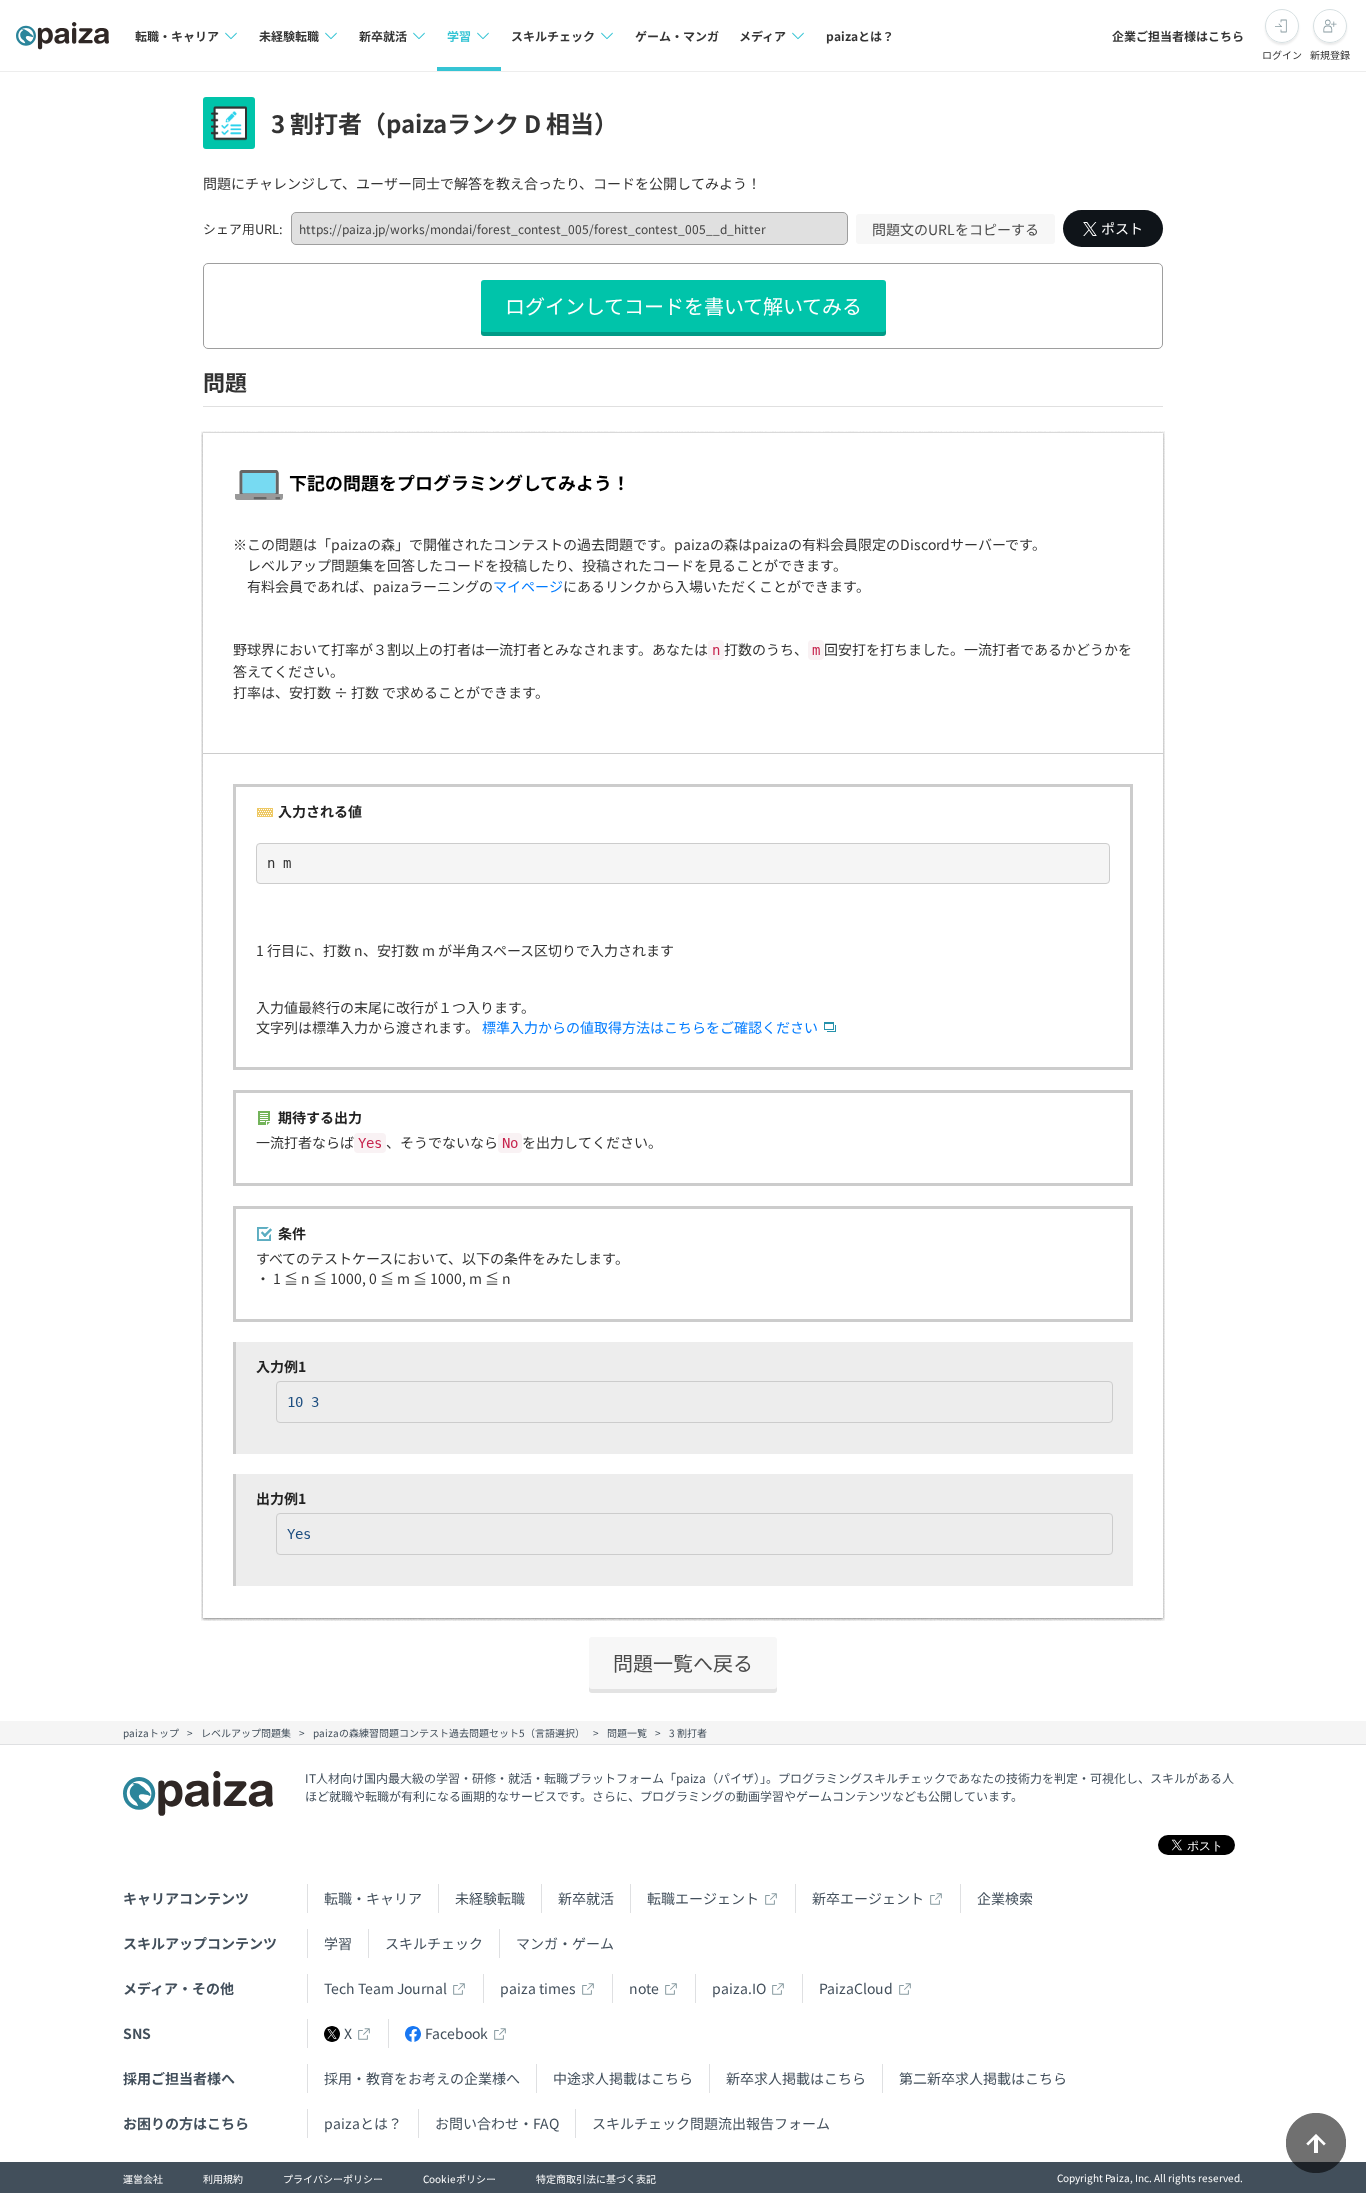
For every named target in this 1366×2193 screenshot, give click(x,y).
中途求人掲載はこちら (623, 2078)
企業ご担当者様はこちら (1178, 35)
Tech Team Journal (385, 1988)
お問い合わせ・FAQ (497, 2123)
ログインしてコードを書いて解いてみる (683, 305)
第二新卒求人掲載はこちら (983, 2078)
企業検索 (1005, 1898)
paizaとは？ (860, 35)
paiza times (538, 1988)
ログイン (1282, 54)
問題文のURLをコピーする (955, 229)
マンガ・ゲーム (565, 1943)
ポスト (1122, 228)
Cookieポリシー (459, 2178)
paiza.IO (739, 1988)
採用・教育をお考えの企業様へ (422, 2078)
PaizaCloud (856, 1988)
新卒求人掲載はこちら (796, 2078)
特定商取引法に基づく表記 (596, 2178)
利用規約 (223, 2178)
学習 (338, 1943)
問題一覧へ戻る (683, 1662)
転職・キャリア (373, 1898)
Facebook (456, 2033)
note (644, 1988)
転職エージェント (703, 1898)
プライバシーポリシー (333, 2178)
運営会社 (143, 2178)
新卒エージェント (868, 1898)
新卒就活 (586, 1898)
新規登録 (1330, 54)
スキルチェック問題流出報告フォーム (711, 2123)
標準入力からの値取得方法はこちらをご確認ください (650, 1027)
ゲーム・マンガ (677, 35)
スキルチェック (434, 1943)
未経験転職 (490, 1898)
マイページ (528, 586)
